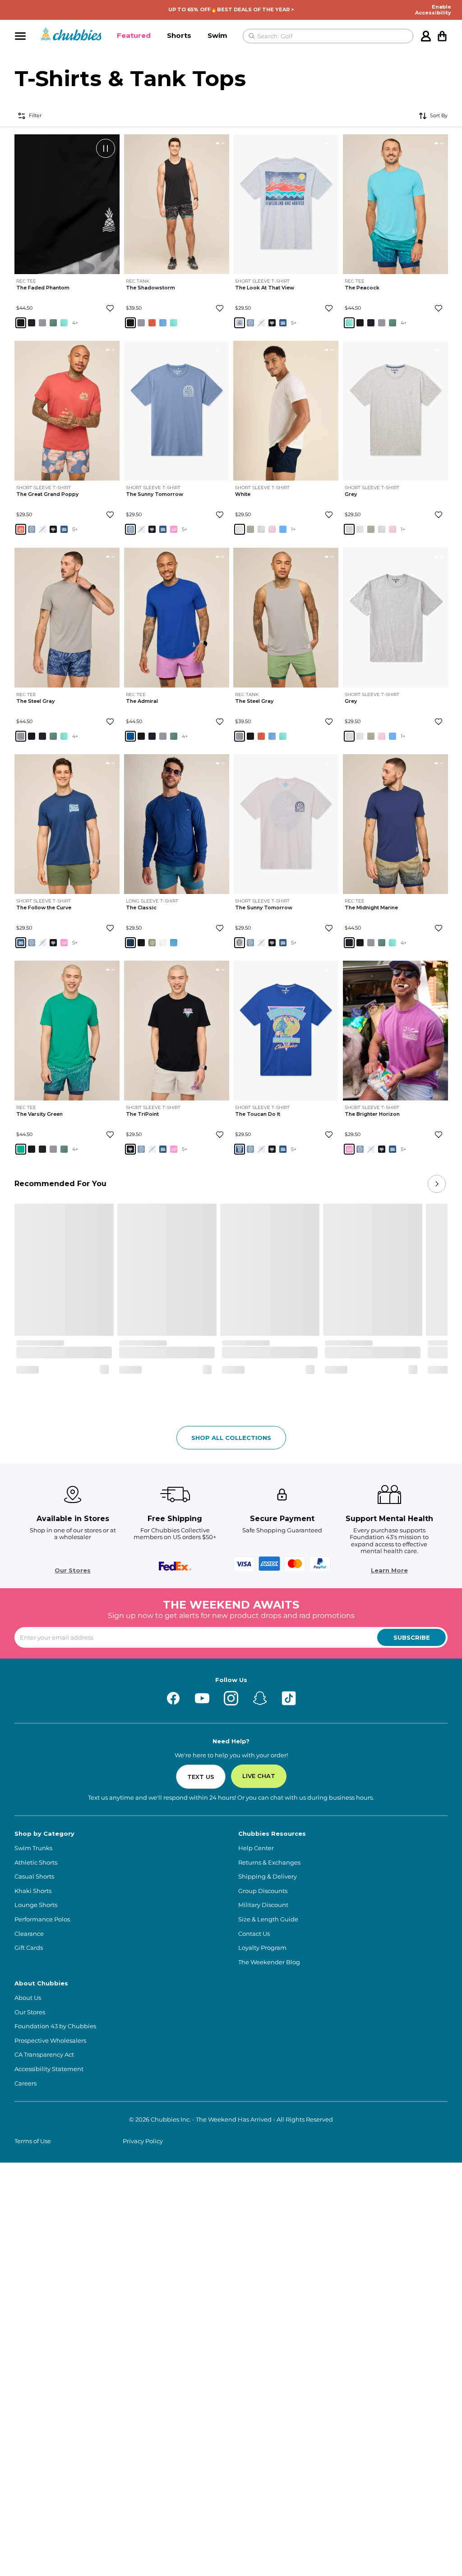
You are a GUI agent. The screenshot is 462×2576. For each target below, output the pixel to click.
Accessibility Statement (49, 2069)
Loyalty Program (262, 1948)
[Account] (426, 36)
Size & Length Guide (268, 1919)
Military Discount (263, 1905)
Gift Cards (29, 1948)
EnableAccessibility (433, 10)
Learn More (389, 1570)
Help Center (256, 1848)
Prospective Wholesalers (50, 2041)
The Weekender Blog (269, 1962)
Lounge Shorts (36, 1905)
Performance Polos (42, 1919)
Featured (134, 35)
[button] (134, 36)
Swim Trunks (33, 1848)
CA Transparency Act (44, 2055)
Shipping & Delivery (268, 1877)
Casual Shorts (34, 1877)
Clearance (29, 1934)
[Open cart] (442, 36)
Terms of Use (33, 2141)
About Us (28, 1998)
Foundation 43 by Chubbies (55, 2026)
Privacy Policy (143, 2141)
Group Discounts (263, 1891)
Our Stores (73, 1570)
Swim (217, 35)
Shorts (179, 35)
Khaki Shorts (33, 1891)
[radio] (21, 323)
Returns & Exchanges (269, 1863)
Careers (25, 2083)
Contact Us (254, 1934)
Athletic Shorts (36, 1863)
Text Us (201, 1777)
